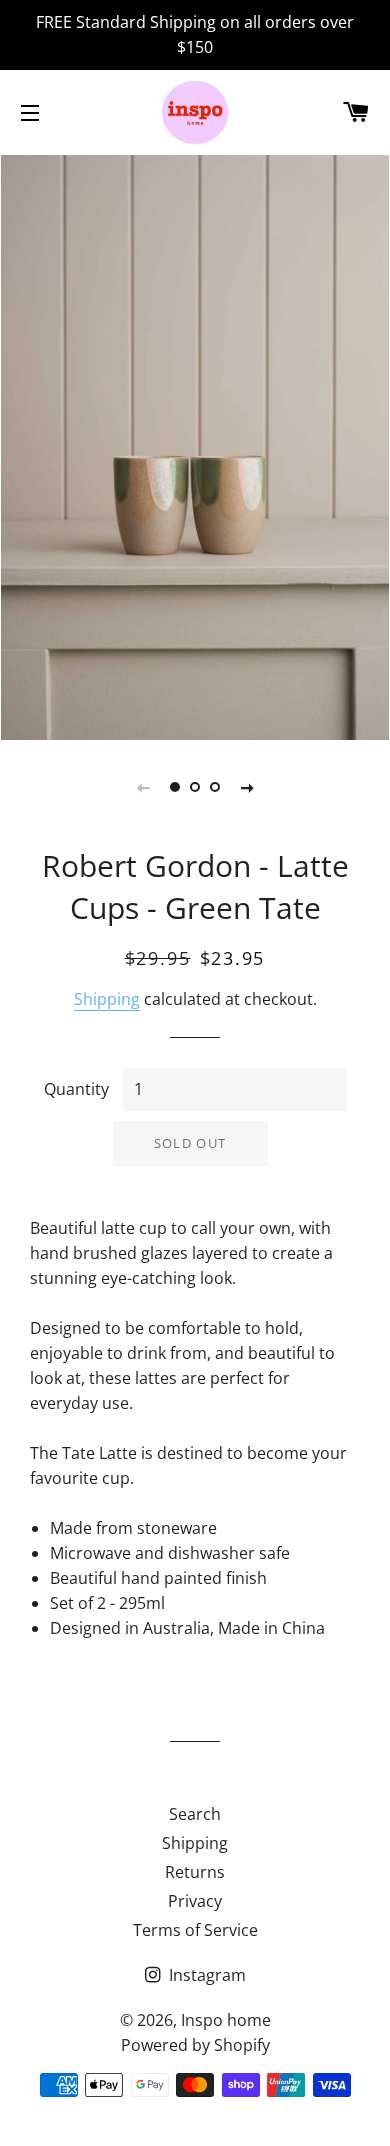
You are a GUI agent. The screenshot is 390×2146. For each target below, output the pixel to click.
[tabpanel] (195, 445)
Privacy (195, 1901)
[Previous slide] (143, 787)
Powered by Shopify (195, 2045)
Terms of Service (195, 1930)
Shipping (107, 999)
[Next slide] (247, 787)
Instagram (205, 1975)
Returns (195, 1872)
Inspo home (226, 2020)
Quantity (76, 1089)
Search (195, 1814)
